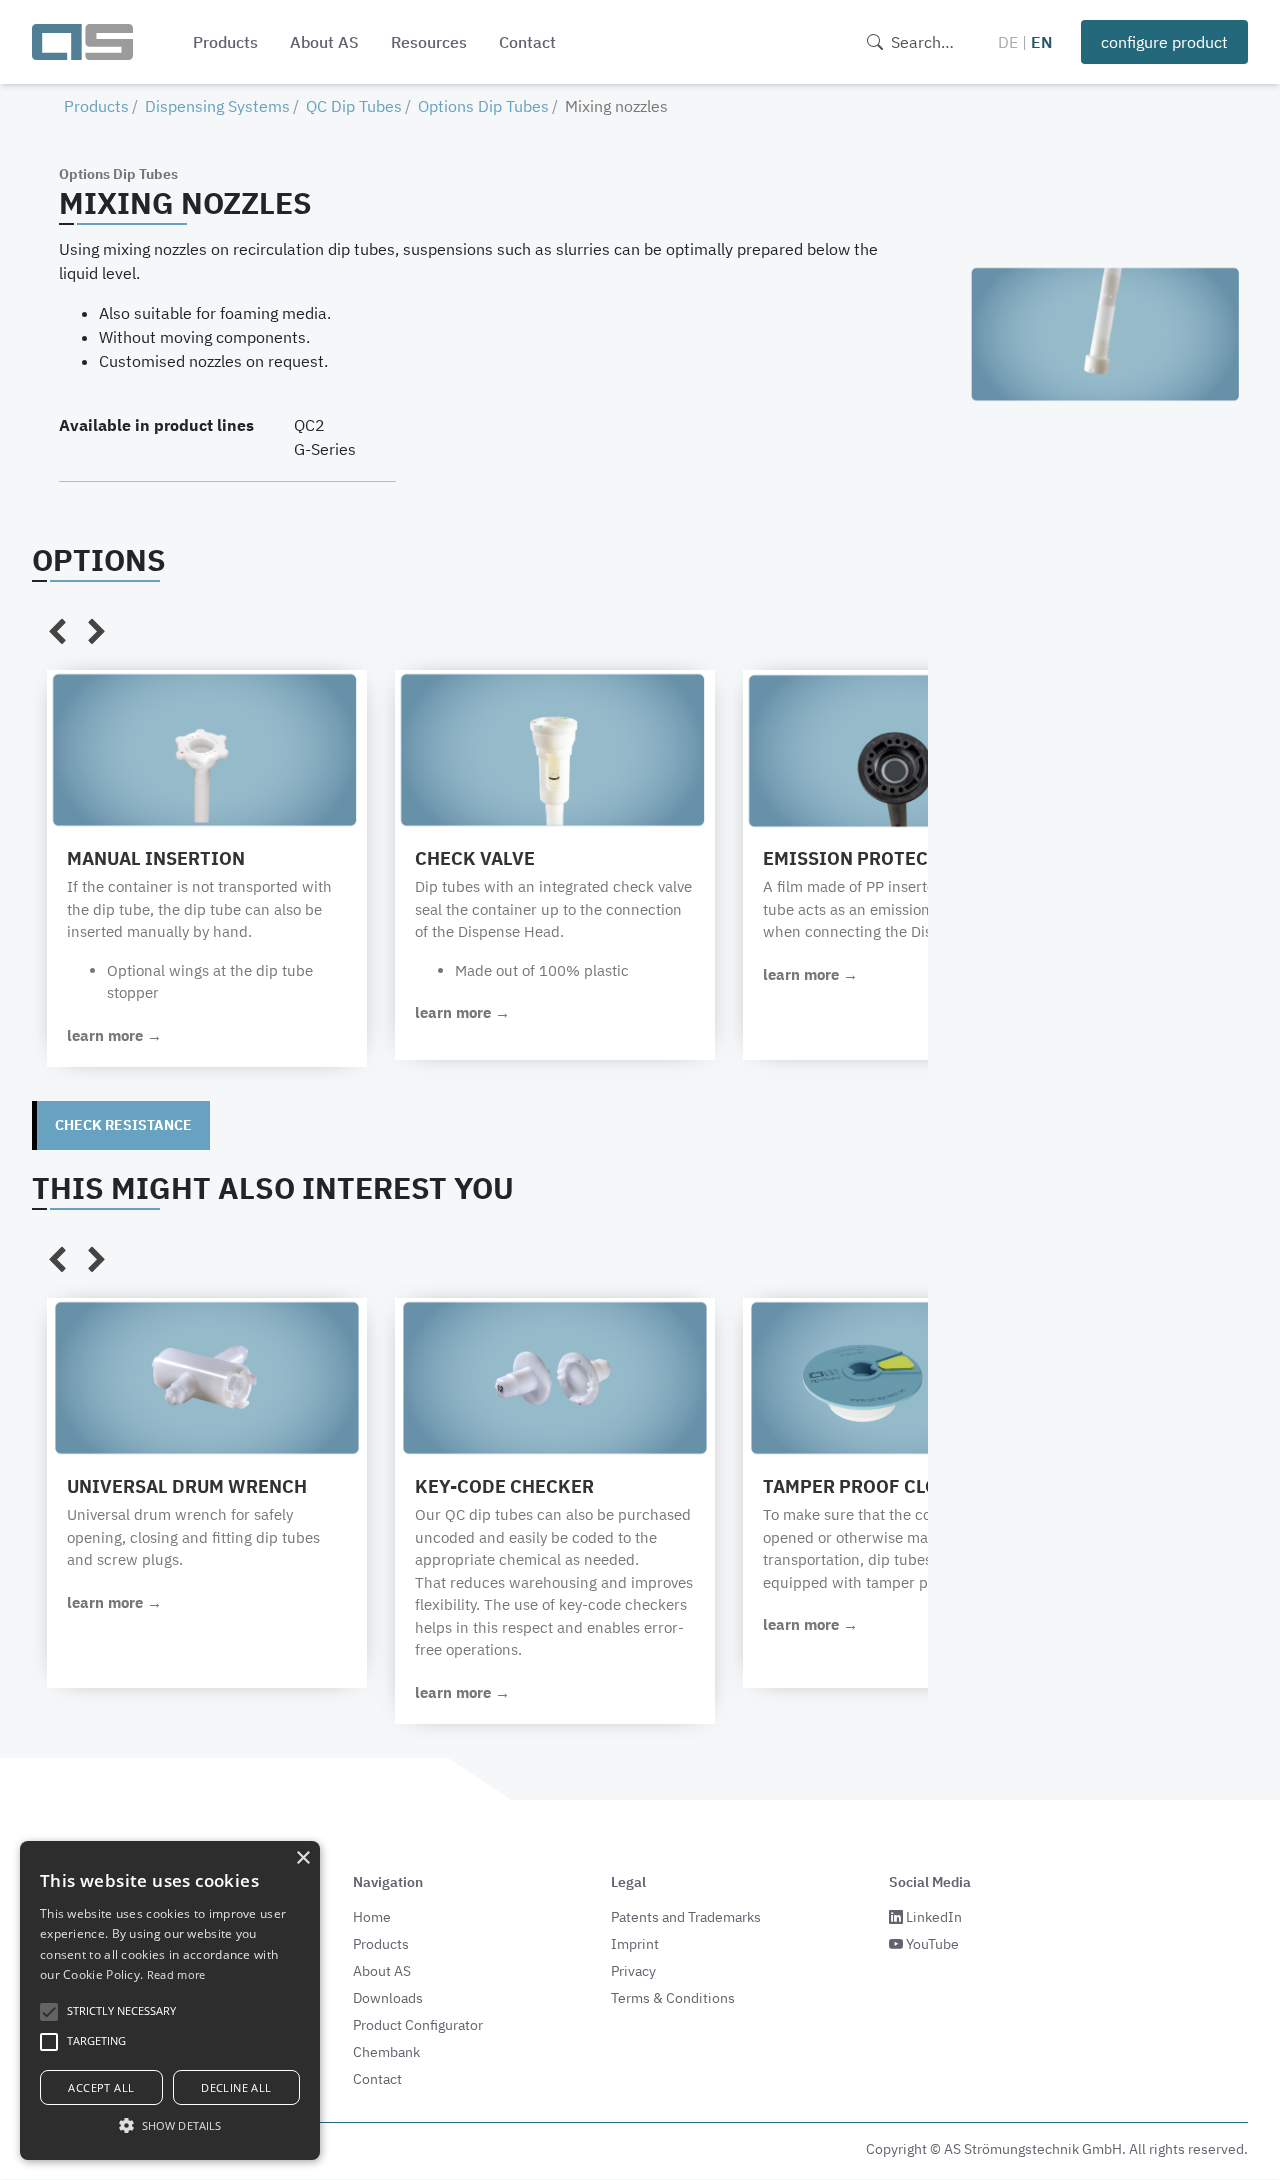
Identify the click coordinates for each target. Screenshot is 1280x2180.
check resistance (123, 1125)
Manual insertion (156, 858)
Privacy (633, 1971)
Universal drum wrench (187, 1486)
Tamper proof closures (879, 1486)
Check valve (475, 858)
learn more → (114, 1035)
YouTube (931, 1944)
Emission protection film (892, 858)
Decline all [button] (236, 2087)
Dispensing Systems (217, 106)
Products (225, 42)
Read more (176, 1974)
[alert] (170, 2000)
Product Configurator (418, 2025)
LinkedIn (932, 1917)
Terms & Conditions (673, 1998)
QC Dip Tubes (354, 106)
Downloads (388, 1998)
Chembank (386, 2052)
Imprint (635, 1944)
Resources (429, 42)
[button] (170, 2125)
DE (1008, 42)
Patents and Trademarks (686, 1917)
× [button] (302, 1858)
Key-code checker (504, 1486)
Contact (527, 42)
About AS (324, 42)
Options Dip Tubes (483, 106)
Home (372, 1917)
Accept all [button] (101, 2087)
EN (1042, 42)
